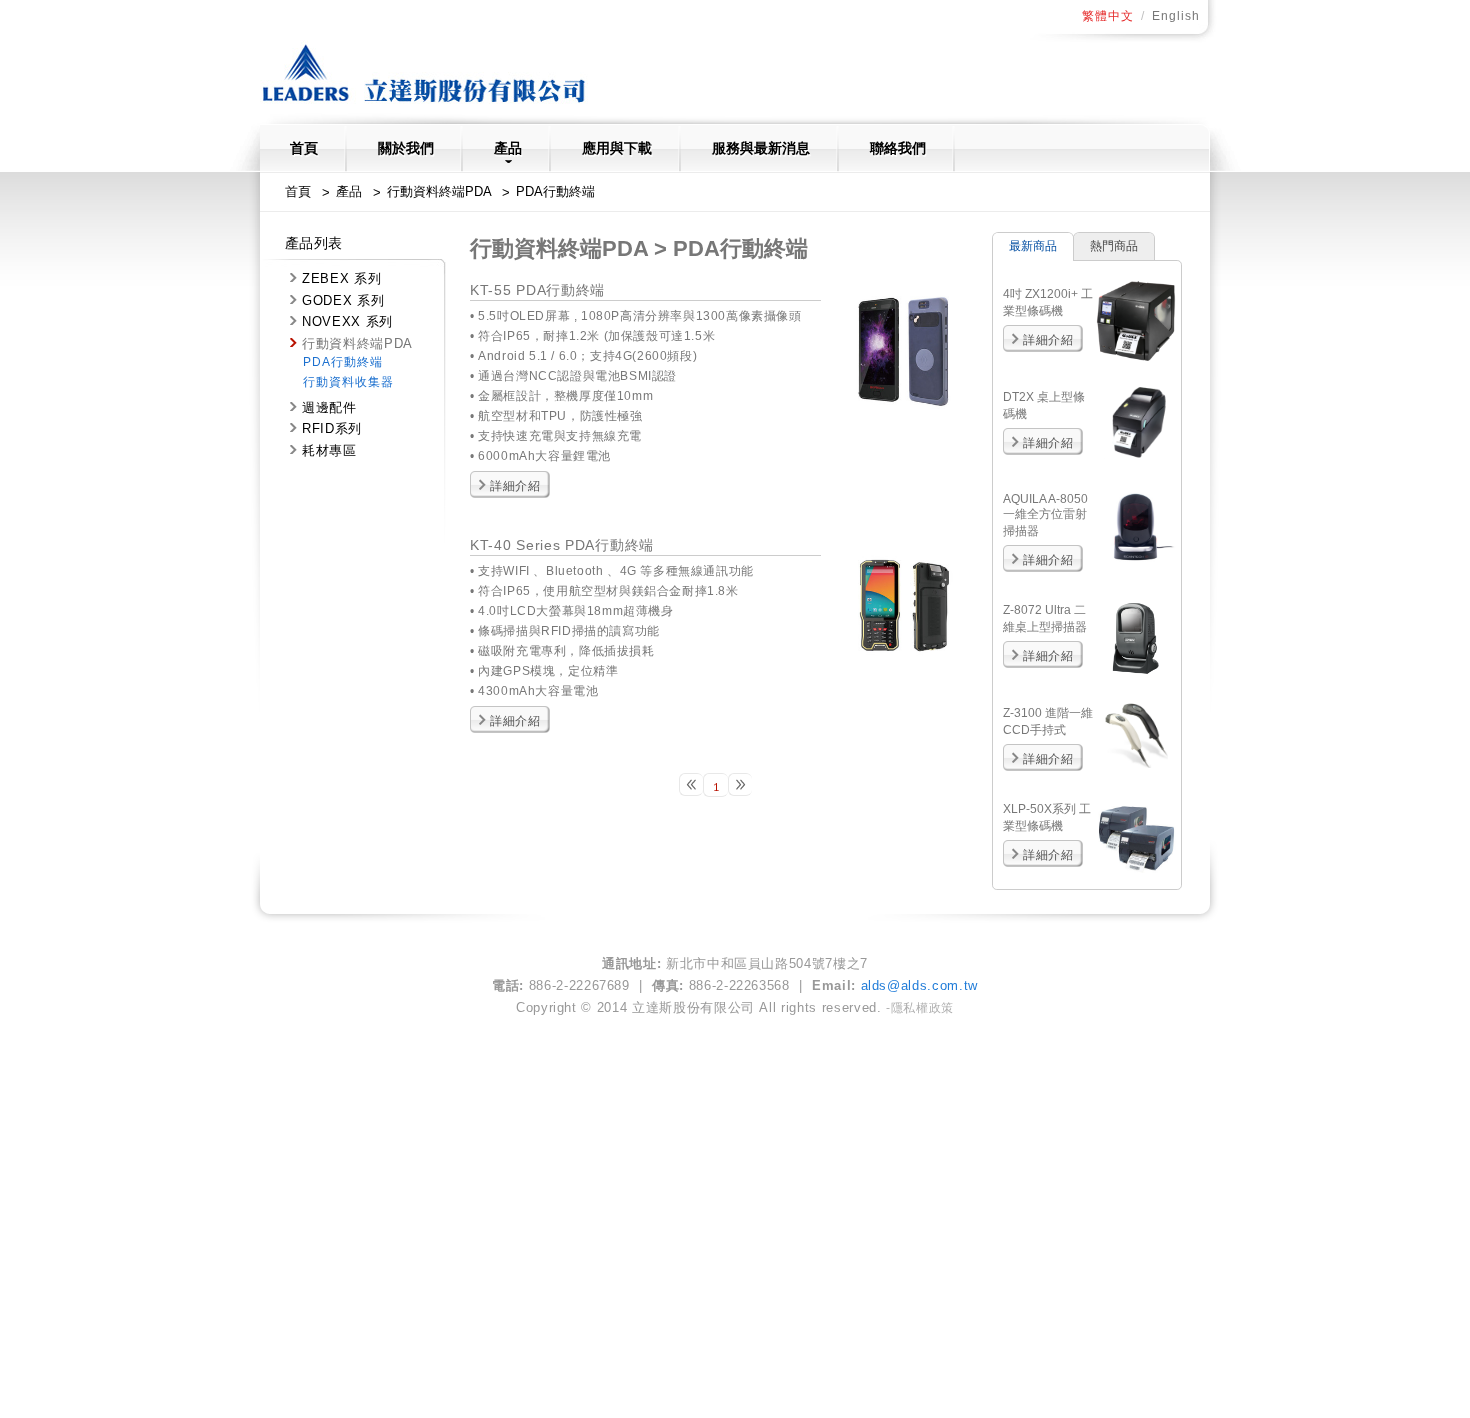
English (1176, 16)
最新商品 (1033, 246)
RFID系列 (332, 428)
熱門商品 (1114, 246)
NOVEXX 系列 (347, 321)
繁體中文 (1108, 16)
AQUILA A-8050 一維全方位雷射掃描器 (1045, 515)
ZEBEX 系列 (341, 278)
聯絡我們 (898, 148)
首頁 (304, 148)
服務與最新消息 (761, 148)
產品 (508, 148)
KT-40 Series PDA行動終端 (562, 545)
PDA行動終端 (555, 191)
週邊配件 (329, 407)
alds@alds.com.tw (919, 985)
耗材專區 (329, 450)
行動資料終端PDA (439, 191)
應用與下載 (617, 148)
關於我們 (406, 148)
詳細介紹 (515, 486)
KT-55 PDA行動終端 (537, 290)
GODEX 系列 (343, 300)
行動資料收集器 (348, 382)
